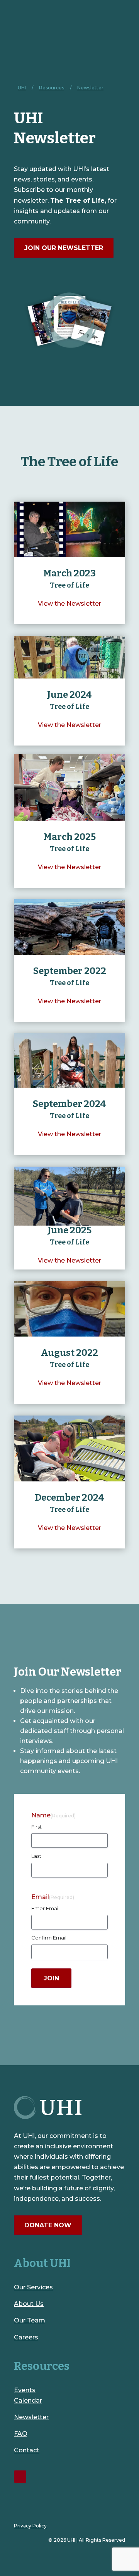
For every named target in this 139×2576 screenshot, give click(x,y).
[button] (51, 1978)
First (36, 1827)
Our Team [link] (30, 2320)
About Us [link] (29, 2304)
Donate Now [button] (48, 2225)
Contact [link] (27, 2450)
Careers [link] (26, 2337)
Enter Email (45, 1908)
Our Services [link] (33, 2287)
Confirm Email (49, 1938)
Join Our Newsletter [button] (64, 248)
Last (36, 1856)
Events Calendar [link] (28, 2395)
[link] (22, 88)
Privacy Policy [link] (30, 2526)
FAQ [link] (21, 2434)
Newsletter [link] (31, 2417)
